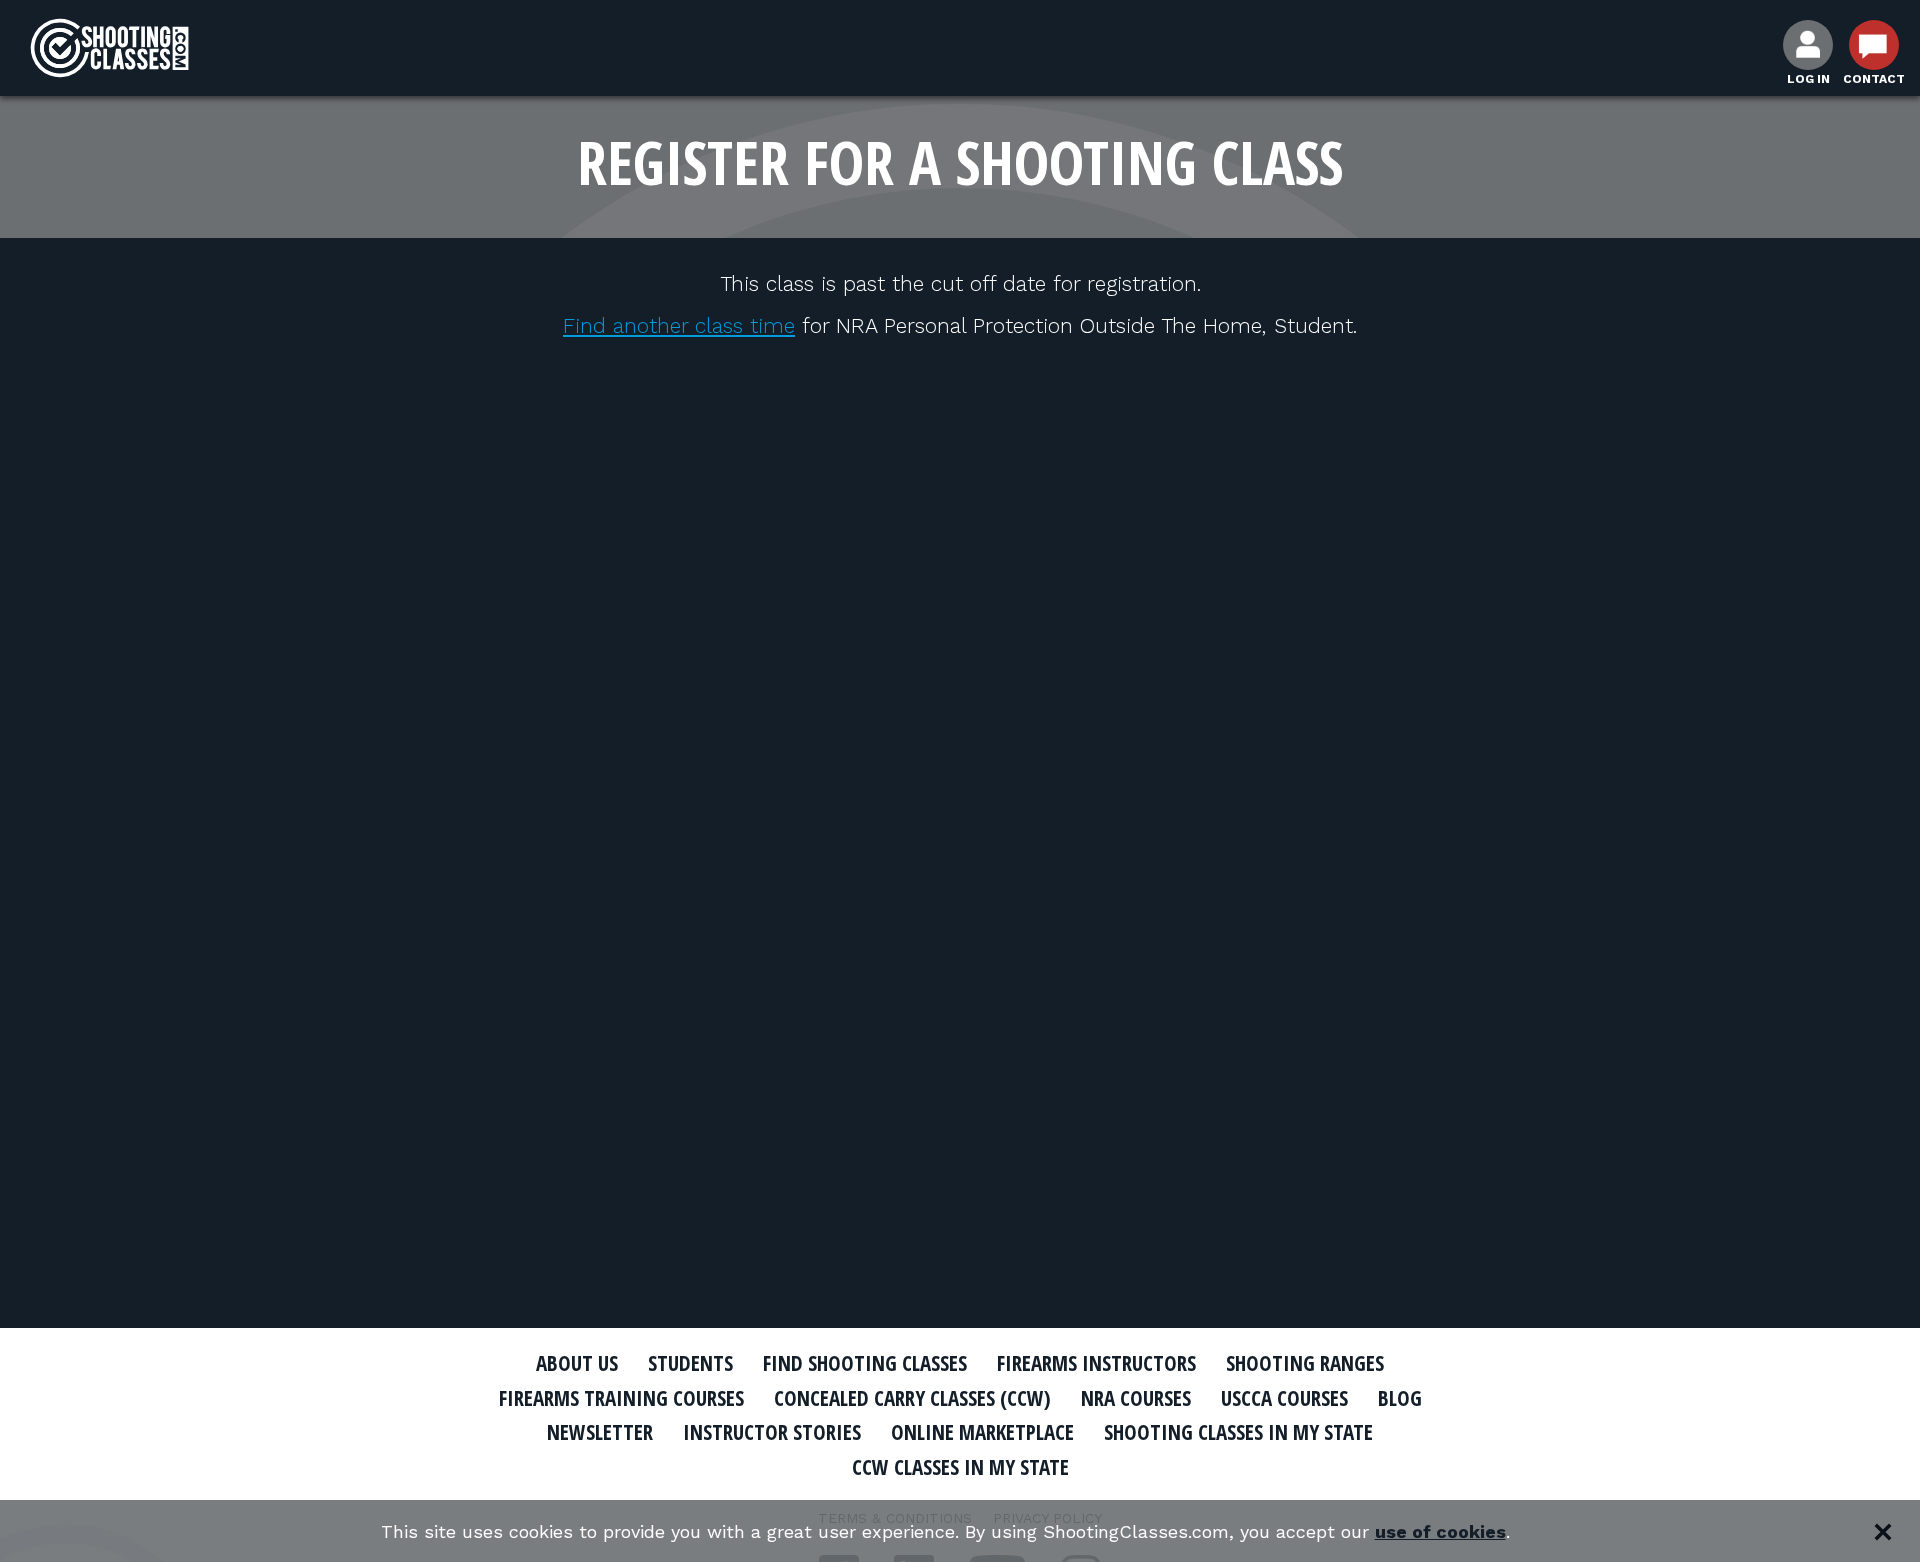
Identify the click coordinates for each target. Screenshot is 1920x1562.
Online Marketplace (982, 1432)
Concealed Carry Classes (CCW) (912, 1398)
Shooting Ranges (1305, 1363)
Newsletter (600, 1432)
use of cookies (1440, 1531)
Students (690, 1363)
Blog (1400, 1398)
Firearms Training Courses (621, 1398)
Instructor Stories (772, 1432)
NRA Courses (1136, 1398)
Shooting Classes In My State (1238, 1432)
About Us (577, 1363)
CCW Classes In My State (960, 1467)
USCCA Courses (1284, 1398)
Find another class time (679, 325)
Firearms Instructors (1096, 1363)
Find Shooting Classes (865, 1363)
